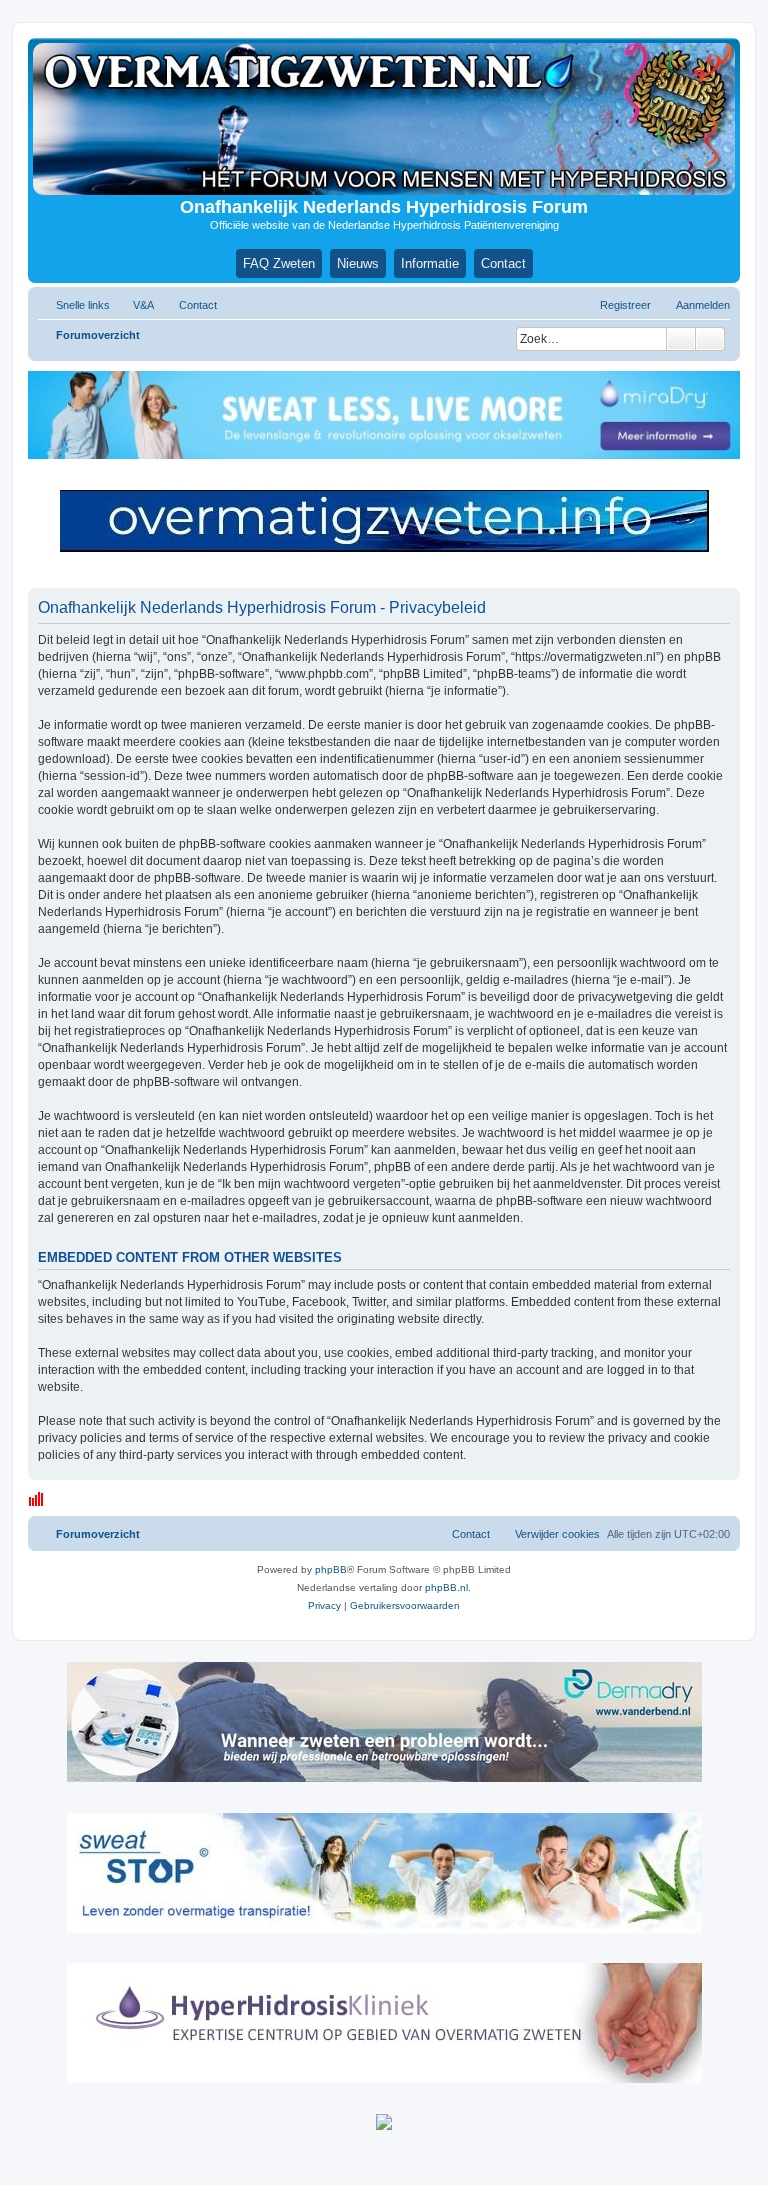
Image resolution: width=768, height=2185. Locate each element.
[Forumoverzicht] (384, 119)
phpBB (331, 1569)
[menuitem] (134, 305)
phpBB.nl (446, 1587)
